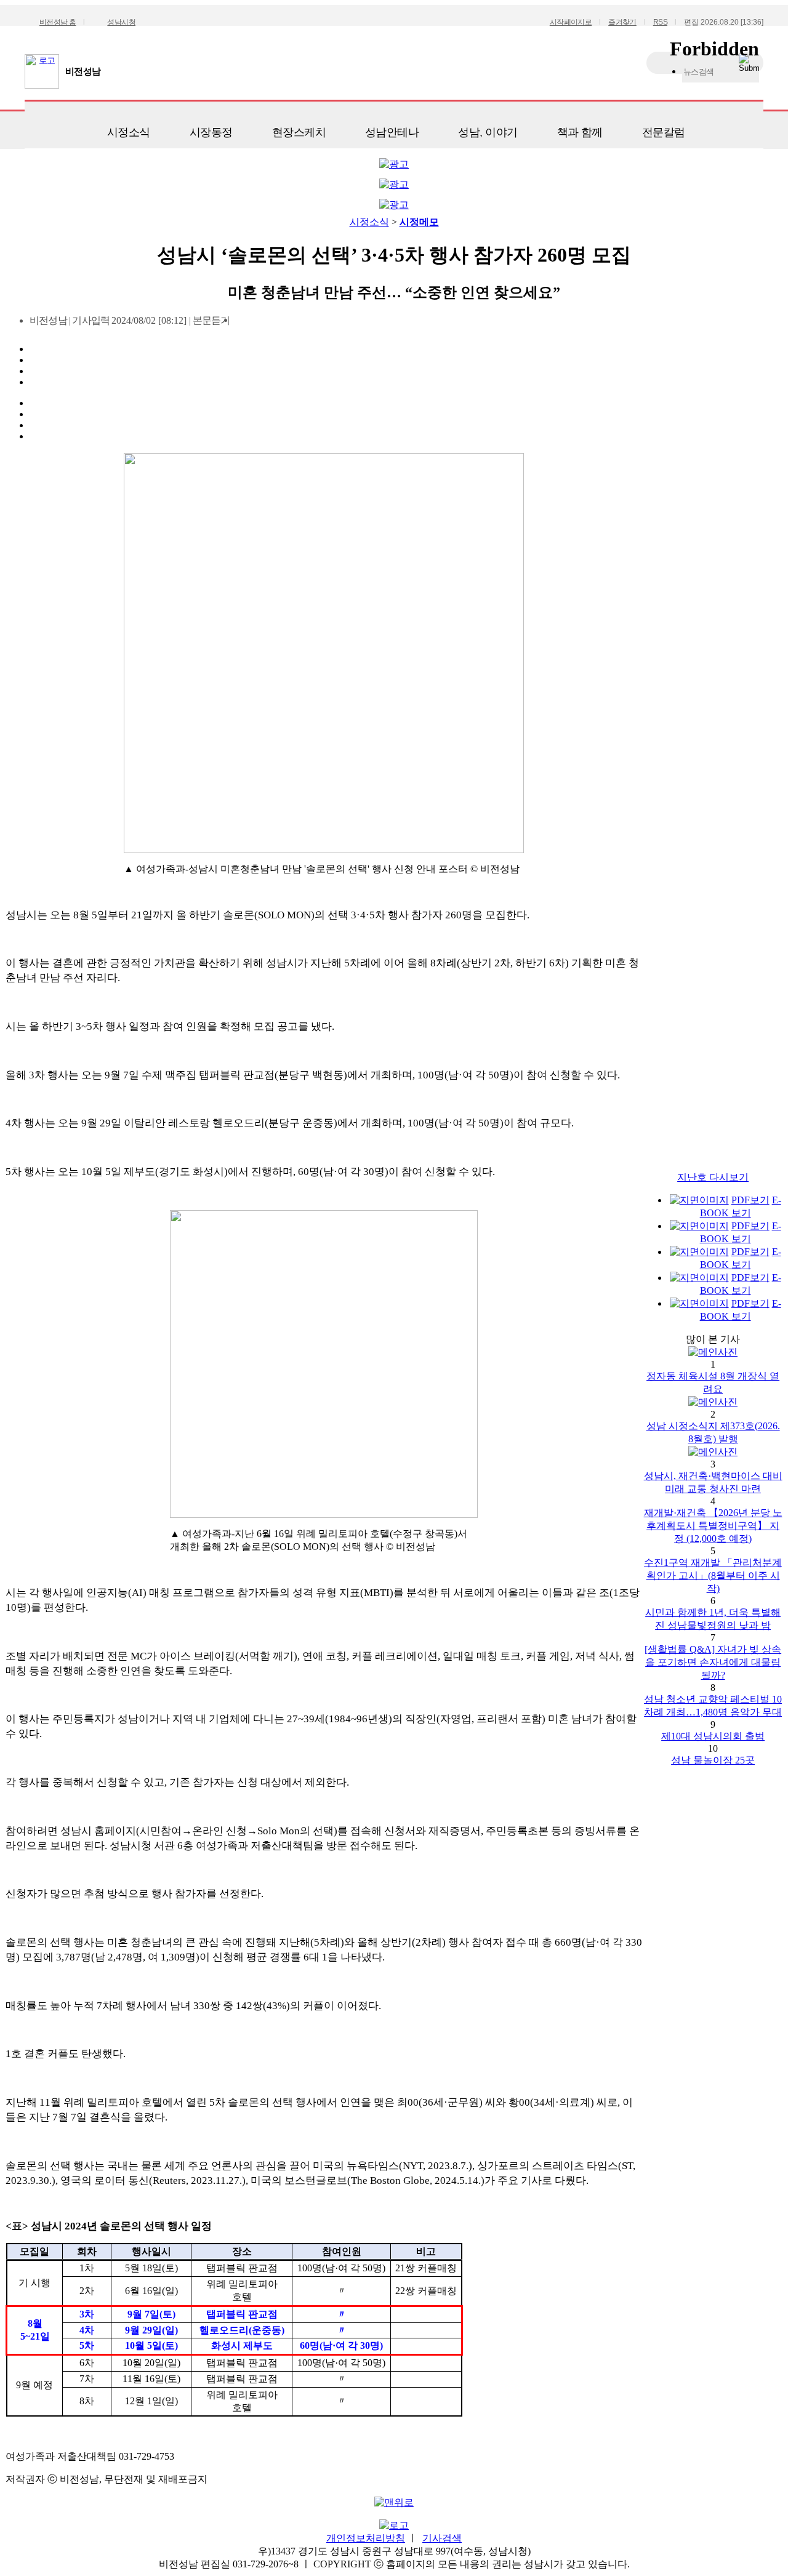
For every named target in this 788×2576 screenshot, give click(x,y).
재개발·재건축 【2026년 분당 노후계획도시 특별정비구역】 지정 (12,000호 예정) (713, 1526)
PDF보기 (750, 1200)
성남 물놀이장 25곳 (713, 1760)
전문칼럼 (664, 132)
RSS (660, 22)
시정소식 (129, 132)
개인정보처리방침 (366, 2538)
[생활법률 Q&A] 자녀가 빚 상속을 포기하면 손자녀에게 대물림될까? (713, 1662)
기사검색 (442, 2538)
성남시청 (121, 22)
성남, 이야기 (488, 132)
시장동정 (211, 132)
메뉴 (40, 128)
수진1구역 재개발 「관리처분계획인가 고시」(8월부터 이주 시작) (713, 1575)
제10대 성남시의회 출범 (713, 1736)
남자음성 (243, 324)
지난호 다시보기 (713, 1177)
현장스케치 (299, 132)
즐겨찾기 (622, 22)
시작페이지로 (571, 22)
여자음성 (264, 324)
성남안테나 (392, 132)
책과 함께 (580, 132)
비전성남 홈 (58, 22)
